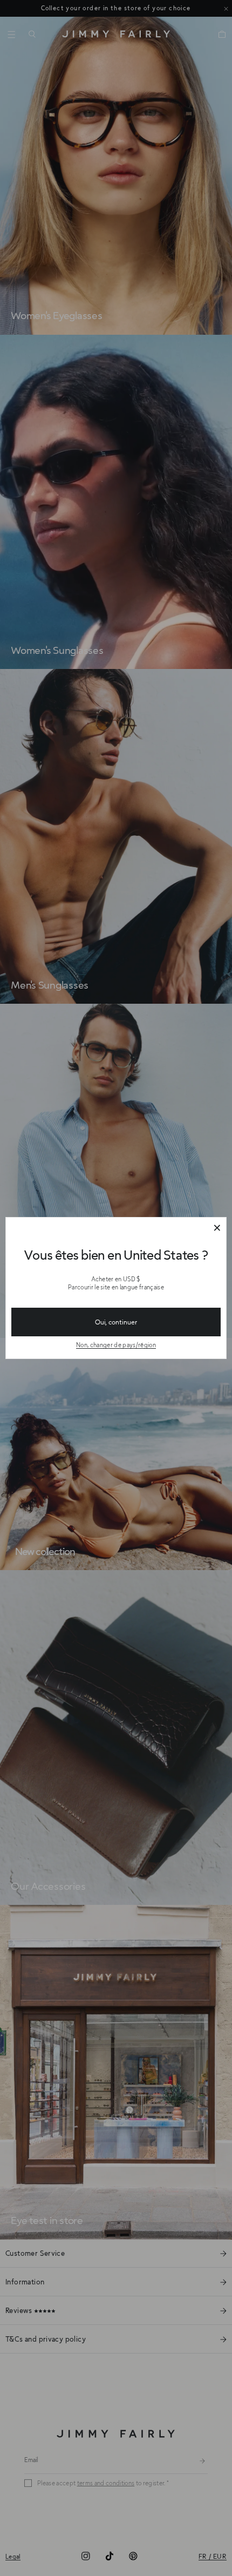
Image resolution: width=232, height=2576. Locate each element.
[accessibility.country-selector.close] (217, 1228)
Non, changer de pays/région (116, 1345)
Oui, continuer (116, 1322)
